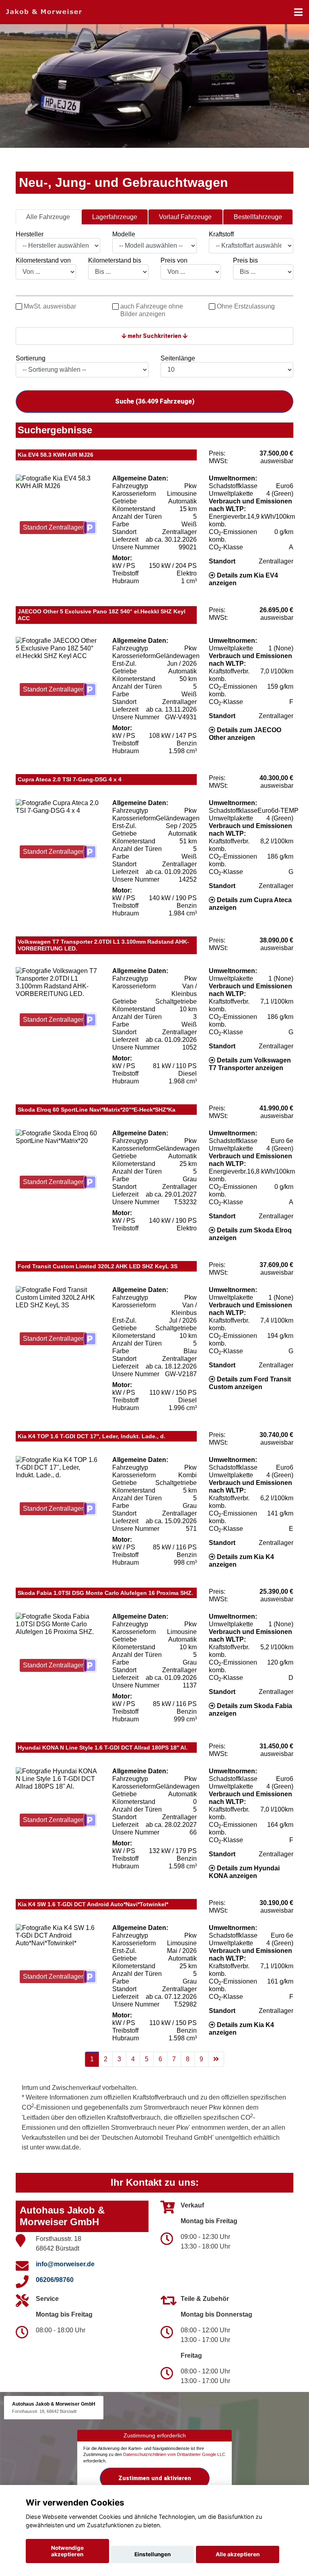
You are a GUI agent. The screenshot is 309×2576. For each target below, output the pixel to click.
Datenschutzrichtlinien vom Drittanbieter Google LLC (174, 2454)
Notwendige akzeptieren (67, 2551)
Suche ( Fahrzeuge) (155, 401)
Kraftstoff (221, 234)
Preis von (174, 260)
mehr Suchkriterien (154, 336)
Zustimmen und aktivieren (155, 2478)
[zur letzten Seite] (216, 2059)
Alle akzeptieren (238, 2554)
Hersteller (30, 234)
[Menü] (298, 12)
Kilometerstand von (43, 260)
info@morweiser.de (65, 2264)
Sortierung (31, 358)
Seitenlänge (178, 358)
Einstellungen (152, 2554)
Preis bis (245, 260)
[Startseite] (44, 11)
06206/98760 (55, 2280)
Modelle (124, 234)
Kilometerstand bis (115, 260)
